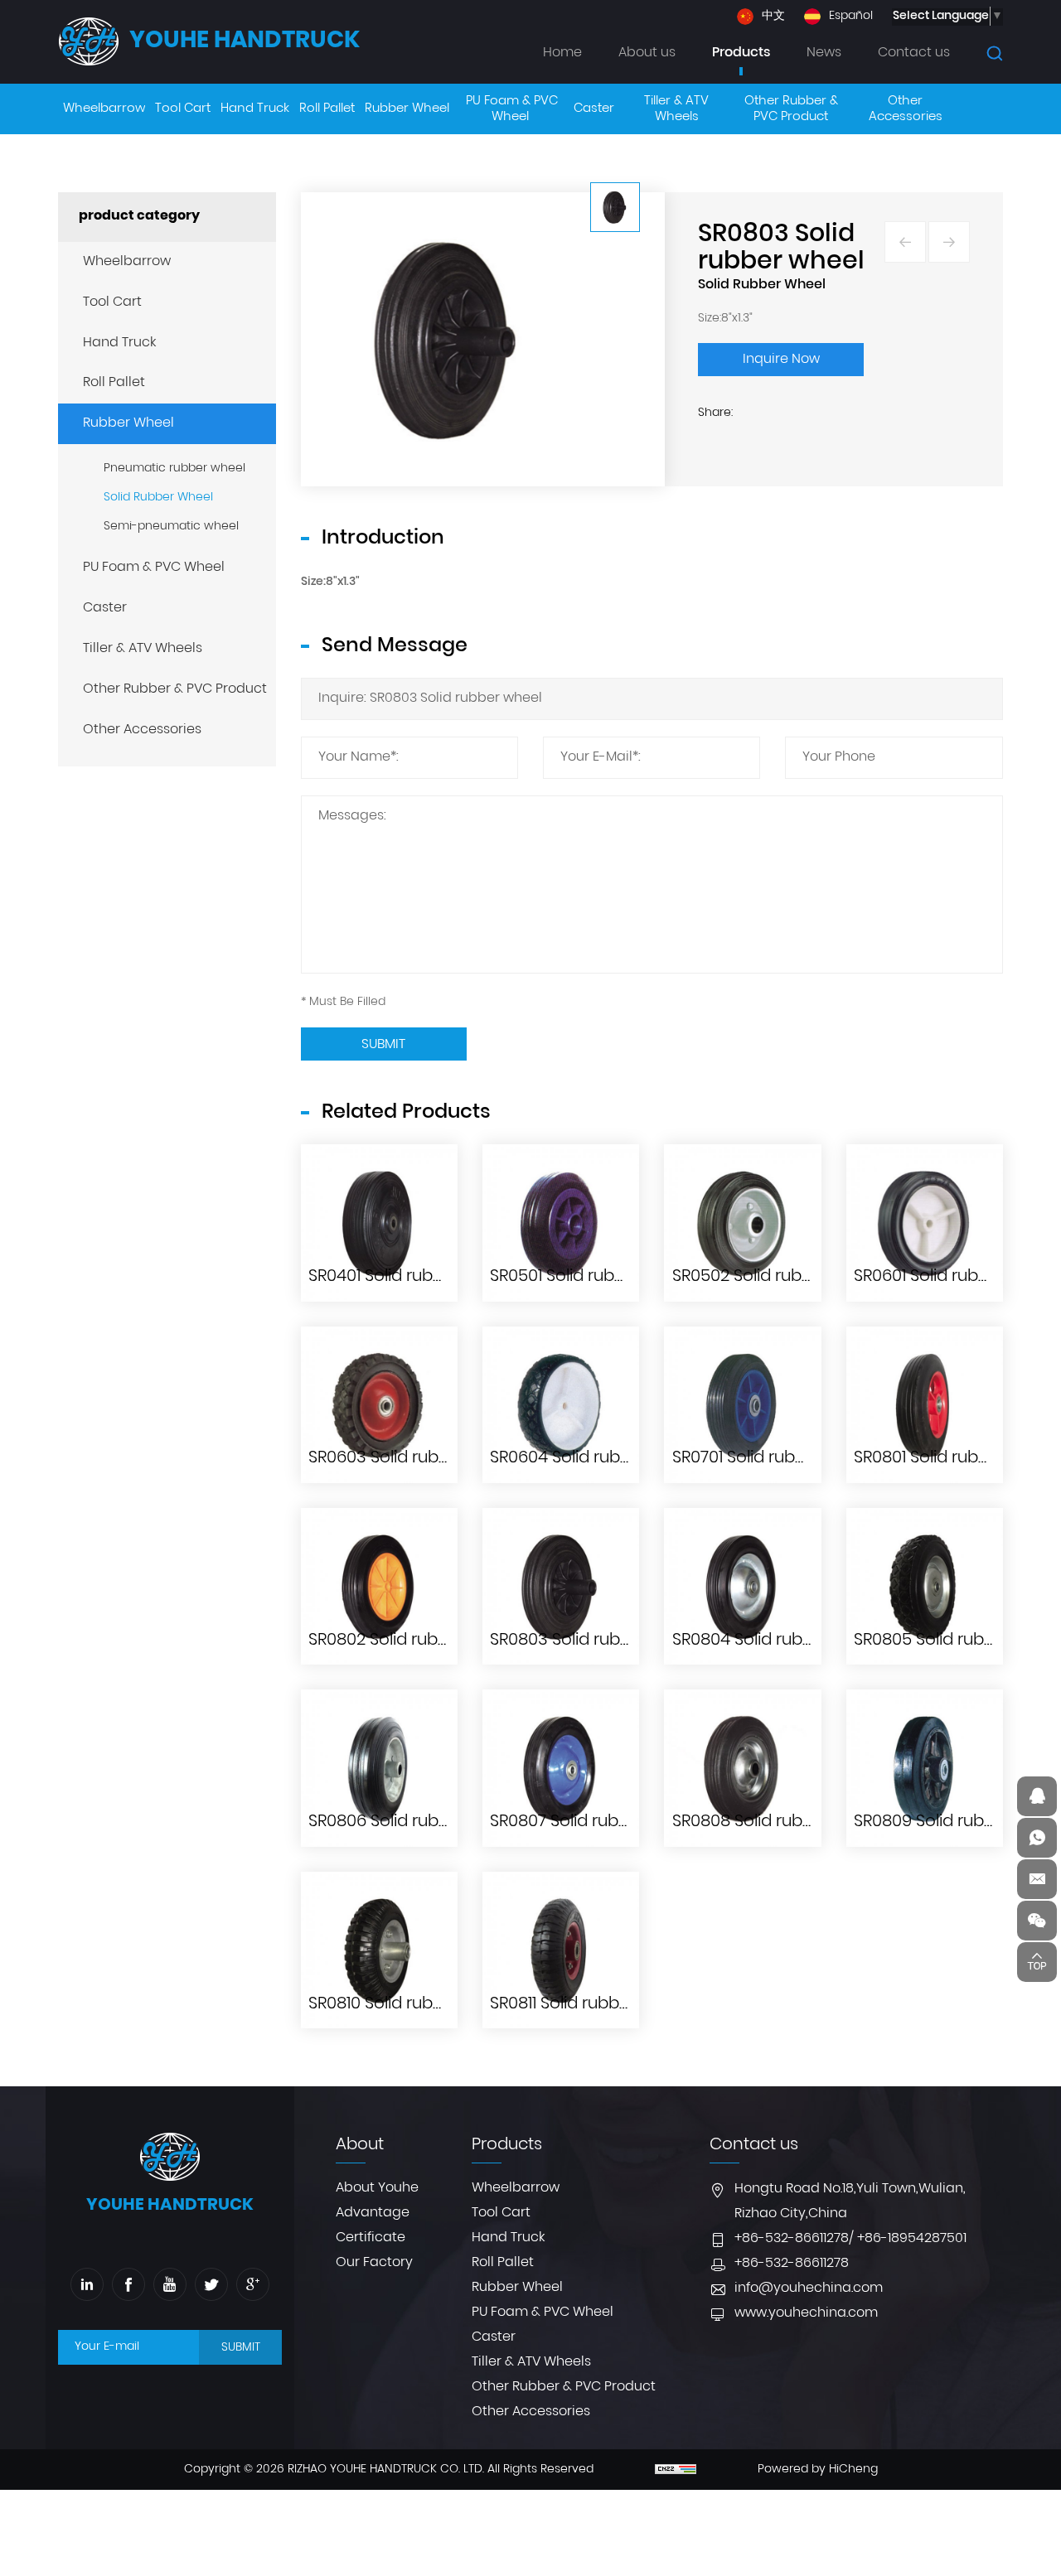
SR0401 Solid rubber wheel (411, 1277)
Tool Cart (112, 302)
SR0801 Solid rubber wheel (957, 1458)
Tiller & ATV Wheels (143, 649)
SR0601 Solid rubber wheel (957, 1277)
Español (851, 17)
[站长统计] (676, 2470)
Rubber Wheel (128, 423)
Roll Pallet (114, 383)
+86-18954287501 (912, 2239)
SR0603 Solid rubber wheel (414, 1458)
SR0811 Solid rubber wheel (590, 2004)
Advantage (373, 2213)
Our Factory (374, 2263)
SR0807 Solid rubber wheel (595, 1822)
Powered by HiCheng (818, 2470)
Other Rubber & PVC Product (175, 689)
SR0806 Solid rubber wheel (414, 1822)
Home (562, 53)
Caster (105, 608)
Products (741, 53)
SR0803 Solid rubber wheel (596, 1641)
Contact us (914, 53)
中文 (773, 17)
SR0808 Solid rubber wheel (778, 1822)
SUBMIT (241, 2348)
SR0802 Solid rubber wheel (414, 1641)
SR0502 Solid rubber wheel (778, 1277)
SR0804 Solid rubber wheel (778, 1641)
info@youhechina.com (809, 2288)
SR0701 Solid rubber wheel (774, 1458)
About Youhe (377, 2188)
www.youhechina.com (806, 2313)
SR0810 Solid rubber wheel (411, 2004)
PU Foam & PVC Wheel (154, 568)
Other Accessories (142, 730)
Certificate (371, 2238)
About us (647, 53)
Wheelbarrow (127, 262)
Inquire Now (781, 360)
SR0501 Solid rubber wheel (593, 1277)
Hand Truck (119, 343)
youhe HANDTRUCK (245, 41)
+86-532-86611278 (792, 2239)
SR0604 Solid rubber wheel (596, 1458)
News (824, 53)
